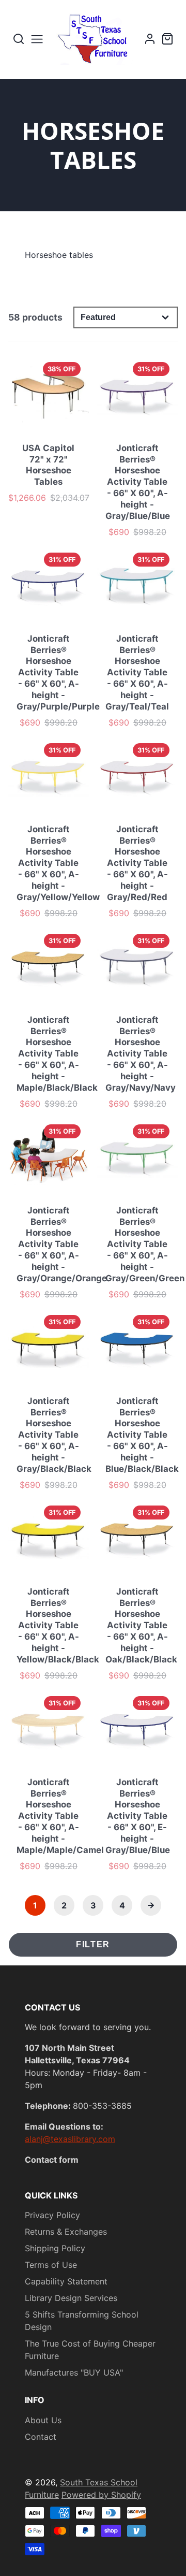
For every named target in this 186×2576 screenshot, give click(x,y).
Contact (41, 2437)
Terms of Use (51, 2265)
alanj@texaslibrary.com (70, 2139)
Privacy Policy (52, 2215)
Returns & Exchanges (66, 2232)
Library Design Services (71, 2298)
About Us (43, 2420)
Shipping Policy (55, 2248)
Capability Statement (66, 2281)
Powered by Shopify (101, 2495)
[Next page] (151, 1905)
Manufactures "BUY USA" (74, 2372)
